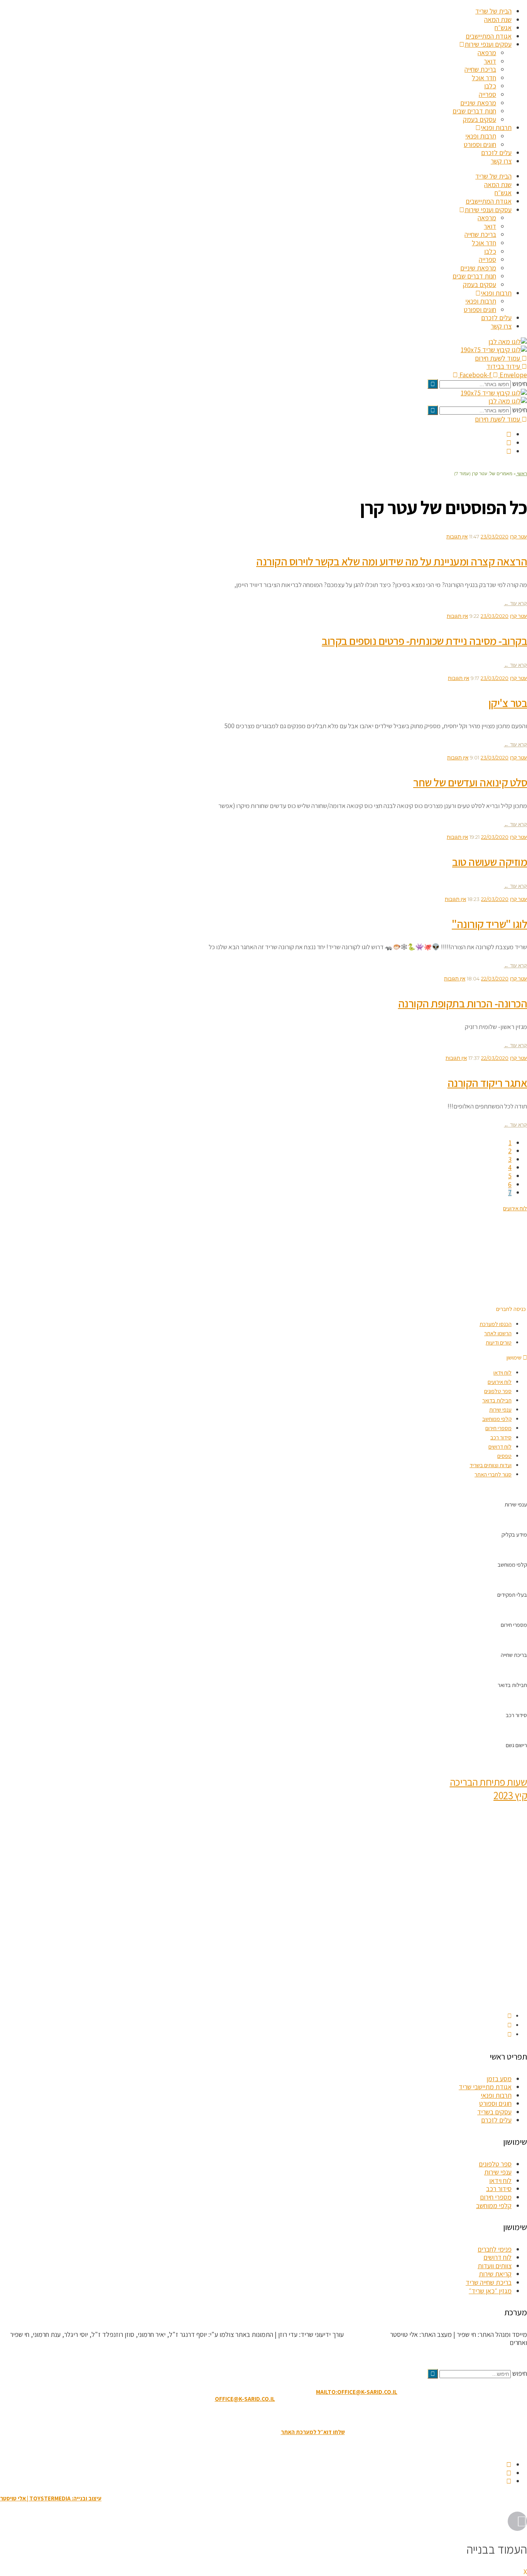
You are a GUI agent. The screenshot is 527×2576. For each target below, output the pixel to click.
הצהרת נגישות (259, 2415)
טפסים (504, 1456)
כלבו (490, 86)
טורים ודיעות (499, 1342)
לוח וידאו (503, 1372)
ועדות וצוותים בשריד (491, 1465)
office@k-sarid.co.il (245, 2399)
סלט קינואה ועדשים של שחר (470, 782)
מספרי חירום (498, 1428)
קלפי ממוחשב (497, 1419)
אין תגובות (457, 536)
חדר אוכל (484, 78)
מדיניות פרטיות (221, 2415)
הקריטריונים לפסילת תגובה (493, 2358)
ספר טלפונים (498, 1391)
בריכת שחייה (480, 69)
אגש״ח (503, 28)
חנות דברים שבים (474, 111)
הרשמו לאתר (498, 1333)
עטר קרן (519, 536)
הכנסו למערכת (496, 1324)
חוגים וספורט (480, 144)
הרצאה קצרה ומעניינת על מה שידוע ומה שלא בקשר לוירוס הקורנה (392, 561)
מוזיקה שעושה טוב (490, 862)
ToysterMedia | (366, 2334)
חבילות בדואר (497, 1400)
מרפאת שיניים (478, 103)
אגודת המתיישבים (489, 36)
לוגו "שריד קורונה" (489, 924)
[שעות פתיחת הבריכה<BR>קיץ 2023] (525, 1760)
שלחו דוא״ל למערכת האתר (313, 2432)
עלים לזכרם (496, 153)
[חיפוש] (433, 384)
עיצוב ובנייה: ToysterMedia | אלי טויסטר (51, 2498)
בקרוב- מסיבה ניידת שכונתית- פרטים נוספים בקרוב (424, 641)
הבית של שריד (493, 11)
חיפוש (520, 384)
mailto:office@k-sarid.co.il (357, 2392)
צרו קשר (501, 161)
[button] (512, 1309)
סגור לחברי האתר (493, 1474)
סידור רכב (501, 1437)
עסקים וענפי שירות (488, 44)
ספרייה (487, 94)
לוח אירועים (500, 1382)
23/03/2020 (495, 536)
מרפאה (487, 53)
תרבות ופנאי (496, 127)
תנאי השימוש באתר (302, 2415)
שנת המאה (498, 19)
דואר (490, 61)
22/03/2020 (495, 837)
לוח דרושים (500, 1447)
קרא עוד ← (515, 603)
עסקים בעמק (480, 119)
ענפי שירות (500, 1409)
